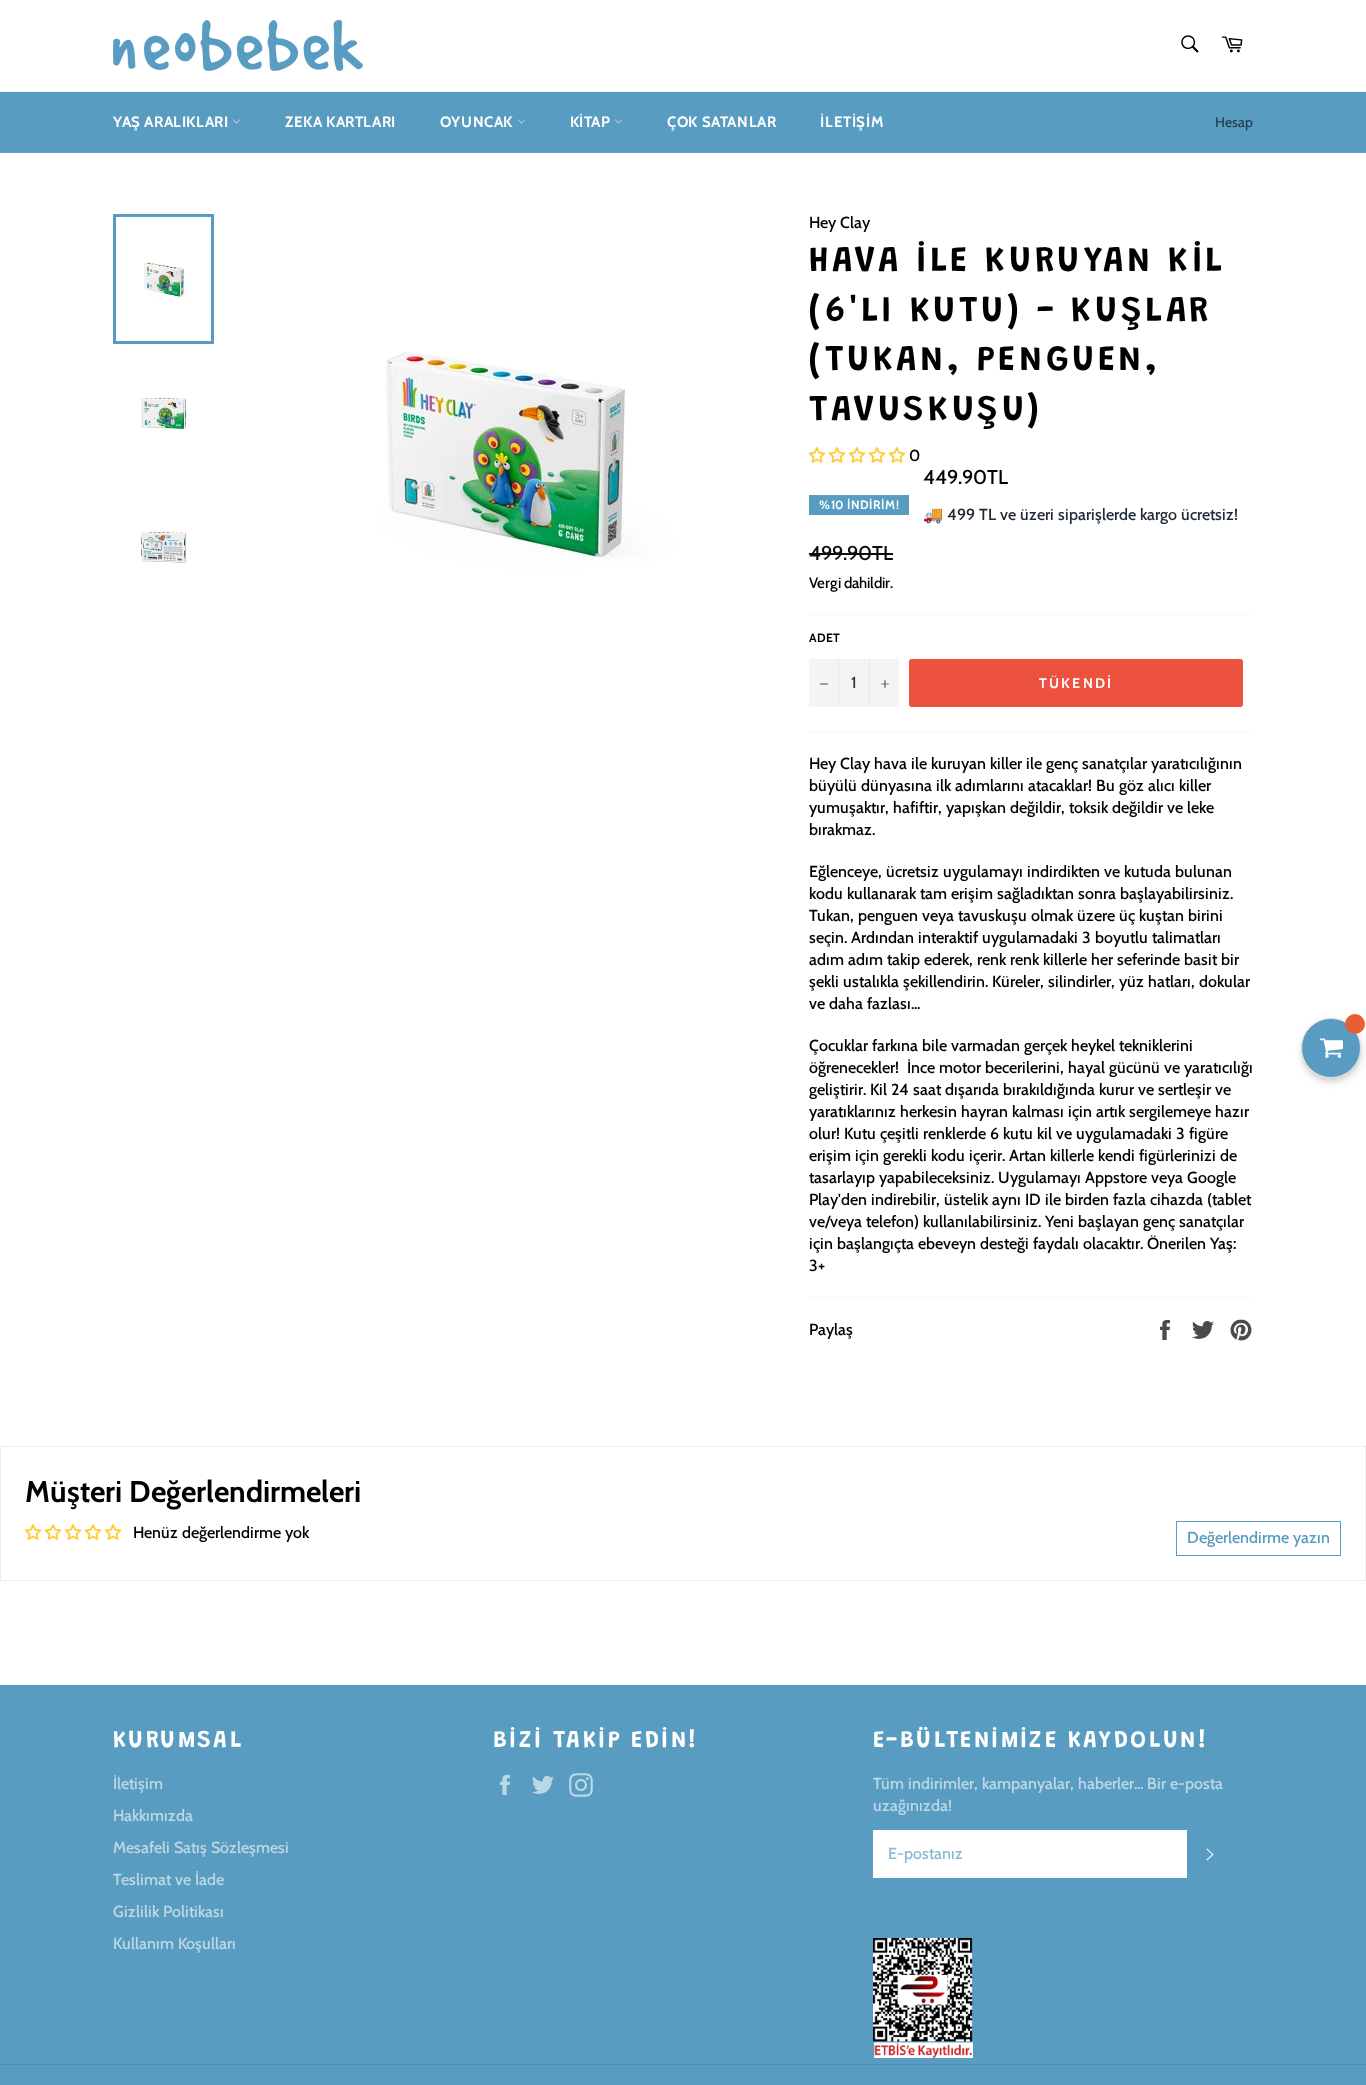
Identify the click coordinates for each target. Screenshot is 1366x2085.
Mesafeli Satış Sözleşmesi (201, 1847)
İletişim (852, 122)
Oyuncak (478, 122)
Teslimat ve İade (168, 1879)
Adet (824, 637)
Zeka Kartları (340, 122)
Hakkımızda (153, 1815)
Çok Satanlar (721, 122)
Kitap (592, 122)
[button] (857, 455)
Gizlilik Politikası (168, 1911)
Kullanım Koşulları (174, 1943)
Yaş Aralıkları (172, 122)
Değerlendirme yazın (1258, 1537)
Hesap (1234, 122)
